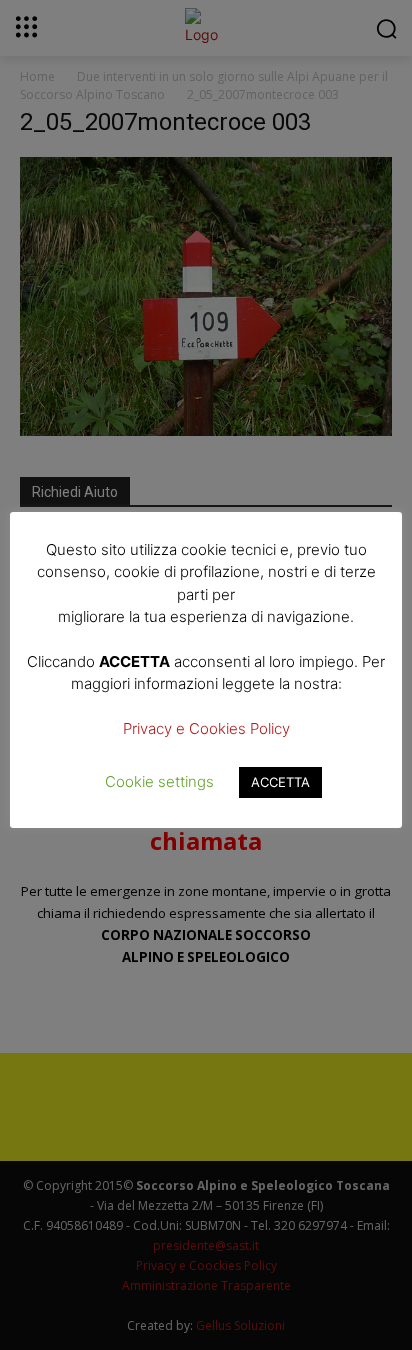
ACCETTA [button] (280, 782)
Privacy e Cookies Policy (206, 728)
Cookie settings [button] (159, 781)
